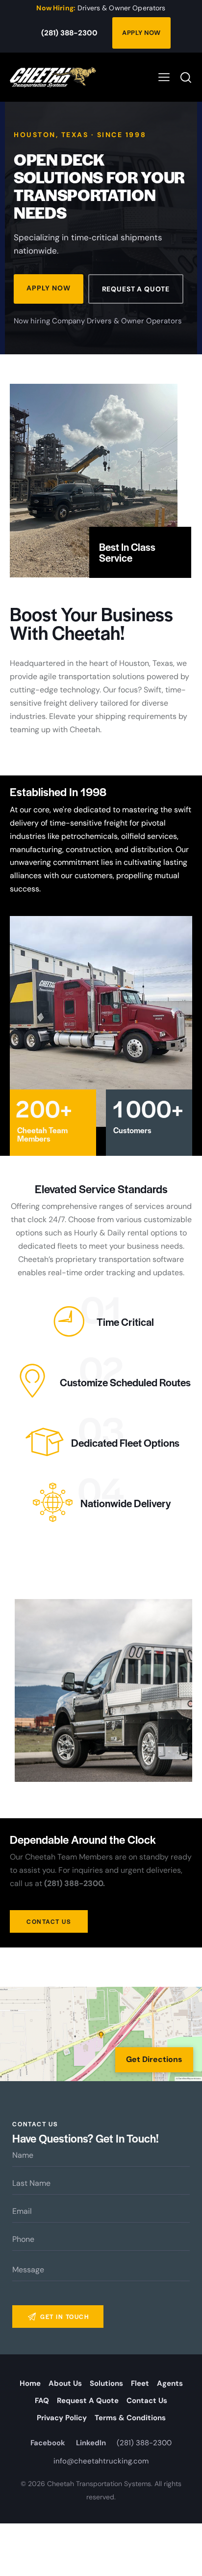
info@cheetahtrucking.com (101, 2461)
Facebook (48, 2443)
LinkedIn (91, 2443)
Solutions (106, 2383)
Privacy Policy (62, 2418)
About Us (65, 2383)
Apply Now (141, 33)
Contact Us (147, 2401)
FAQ (42, 2401)
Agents (170, 2383)
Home (30, 2383)
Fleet (140, 2383)
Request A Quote (136, 289)
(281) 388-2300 (69, 33)
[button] (164, 77)
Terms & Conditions (130, 2418)
